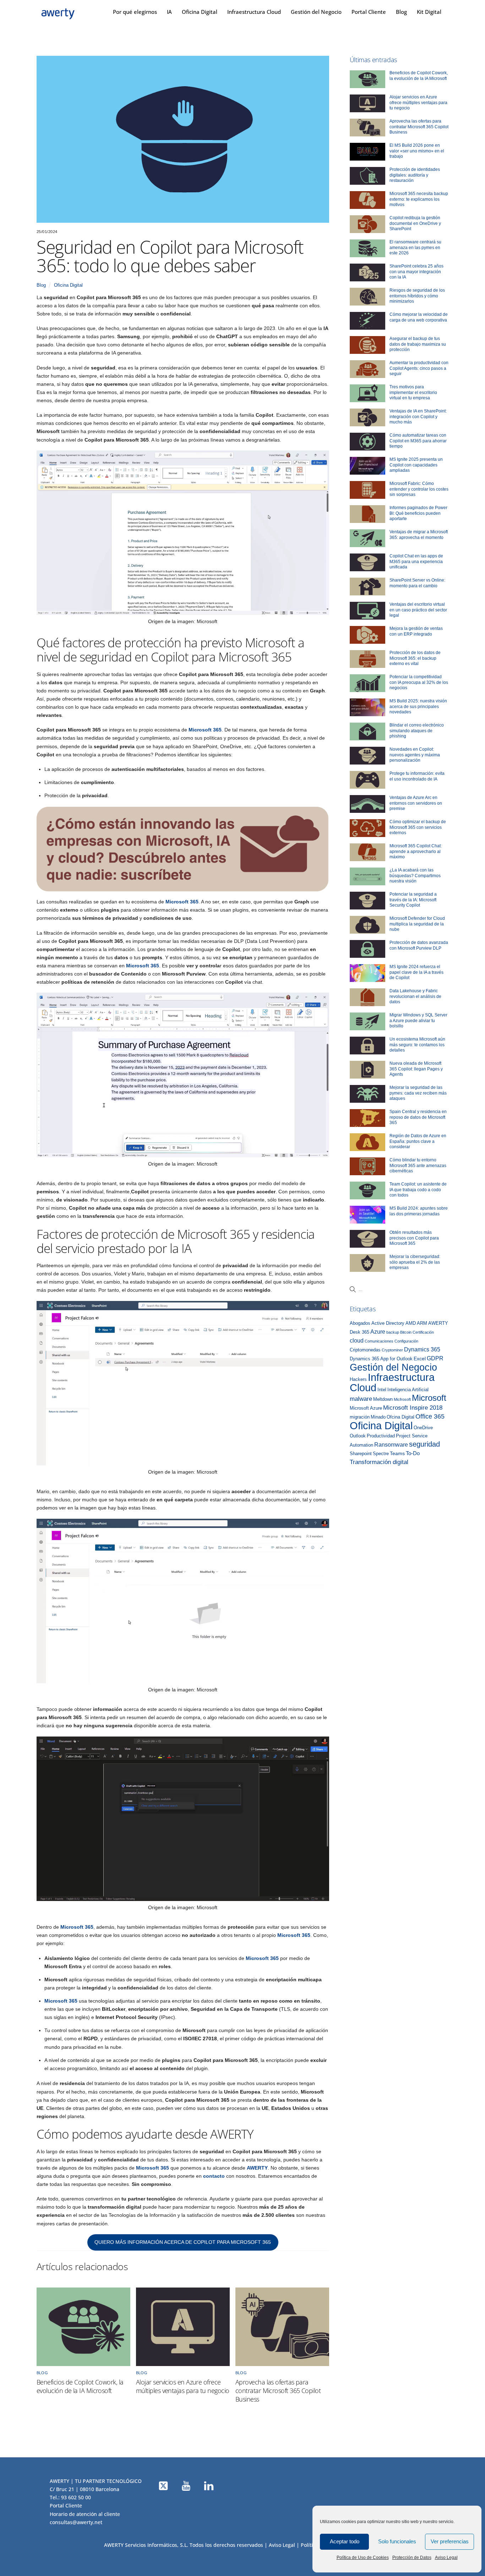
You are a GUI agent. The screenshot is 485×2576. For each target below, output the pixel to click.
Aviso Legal (446, 2558)
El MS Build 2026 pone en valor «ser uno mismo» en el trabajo (417, 151)
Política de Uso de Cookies (363, 2558)
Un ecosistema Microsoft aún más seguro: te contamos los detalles (417, 1045)
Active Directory (388, 1323)
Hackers (358, 1379)
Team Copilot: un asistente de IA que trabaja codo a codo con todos (418, 1190)
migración (360, 1417)
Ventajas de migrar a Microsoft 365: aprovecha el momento (419, 535)
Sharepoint (361, 1454)
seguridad (424, 1444)
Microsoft (429, 1398)
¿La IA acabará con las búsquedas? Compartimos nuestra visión (415, 876)
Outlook (358, 1436)
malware (361, 1399)
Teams (397, 1454)
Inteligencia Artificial (408, 1390)
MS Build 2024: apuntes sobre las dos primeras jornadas (419, 1211)
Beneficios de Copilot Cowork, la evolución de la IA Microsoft (80, 2386)
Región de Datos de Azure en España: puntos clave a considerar (418, 1141)
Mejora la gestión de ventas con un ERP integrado (416, 631)
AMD (411, 1323)
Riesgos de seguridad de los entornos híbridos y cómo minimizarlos (417, 296)
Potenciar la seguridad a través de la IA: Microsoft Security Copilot (413, 900)
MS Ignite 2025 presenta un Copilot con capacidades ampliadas (416, 465)
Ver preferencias (450, 2541)
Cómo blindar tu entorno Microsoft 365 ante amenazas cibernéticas (418, 1165)
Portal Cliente (369, 12)
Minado (378, 1417)
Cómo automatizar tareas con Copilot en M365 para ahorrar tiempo (418, 441)
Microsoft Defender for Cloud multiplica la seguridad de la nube (417, 924)
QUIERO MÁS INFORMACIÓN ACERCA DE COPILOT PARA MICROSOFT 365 (183, 2242)
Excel (420, 1359)
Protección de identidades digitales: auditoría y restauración (415, 175)
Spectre (381, 1454)
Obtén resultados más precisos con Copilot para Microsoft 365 (414, 1238)
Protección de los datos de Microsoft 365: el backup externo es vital (415, 658)
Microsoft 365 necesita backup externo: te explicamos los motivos (419, 199)
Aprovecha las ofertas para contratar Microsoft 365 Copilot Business (278, 2391)
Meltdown (383, 1399)
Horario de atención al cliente (85, 2514)
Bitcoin (406, 1332)
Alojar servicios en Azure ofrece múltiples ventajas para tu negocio (182, 2386)
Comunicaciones (379, 1341)
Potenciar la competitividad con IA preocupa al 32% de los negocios (419, 682)
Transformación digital (379, 1462)
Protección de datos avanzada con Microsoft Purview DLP (419, 945)
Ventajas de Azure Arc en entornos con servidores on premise (416, 803)
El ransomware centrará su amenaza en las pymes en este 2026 (415, 247)
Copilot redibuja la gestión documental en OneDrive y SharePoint (415, 223)
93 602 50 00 (76, 2497)
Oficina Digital (200, 12)
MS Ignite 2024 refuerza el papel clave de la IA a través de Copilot (416, 972)
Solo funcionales (397, 2541)
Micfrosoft (402, 1399)
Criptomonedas (365, 1350)
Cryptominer (392, 1350)
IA (169, 12)
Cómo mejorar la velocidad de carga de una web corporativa (419, 317)
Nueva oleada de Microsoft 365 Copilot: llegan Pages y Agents (416, 1069)
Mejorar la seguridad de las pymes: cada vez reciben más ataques (418, 1093)
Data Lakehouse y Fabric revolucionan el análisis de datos (415, 996)
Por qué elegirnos (135, 12)
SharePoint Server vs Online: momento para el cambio (417, 583)
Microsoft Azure (366, 1408)
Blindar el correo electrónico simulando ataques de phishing (417, 731)
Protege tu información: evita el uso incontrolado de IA (417, 776)
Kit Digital (429, 12)
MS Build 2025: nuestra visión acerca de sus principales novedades (418, 706)
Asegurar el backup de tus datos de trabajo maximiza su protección (418, 344)
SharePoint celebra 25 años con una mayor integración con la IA (416, 272)
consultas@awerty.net (76, 2522)
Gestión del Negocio (316, 12)
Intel (382, 1390)
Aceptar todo (345, 2541)
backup (393, 1332)
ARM (422, 1323)
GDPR (435, 1358)
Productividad (381, 1436)
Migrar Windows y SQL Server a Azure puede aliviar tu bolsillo (418, 1020)
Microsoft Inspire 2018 (413, 1408)
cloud (357, 1340)
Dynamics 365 (422, 1349)
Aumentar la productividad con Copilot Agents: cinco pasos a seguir (419, 368)
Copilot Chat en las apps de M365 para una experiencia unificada (416, 561)
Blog (401, 12)
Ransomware (391, 1444)
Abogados (360, 1323)
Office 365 (430, 1416)
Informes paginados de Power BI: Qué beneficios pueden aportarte (418, 513)
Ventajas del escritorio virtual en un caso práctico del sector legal (418, 610)
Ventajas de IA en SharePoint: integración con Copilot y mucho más (418, 417)
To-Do (413, 1453)
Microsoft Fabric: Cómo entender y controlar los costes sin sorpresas (419, 489)
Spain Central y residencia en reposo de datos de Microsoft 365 (418, 1117)
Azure (378, 1332)
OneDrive (423, 1428)
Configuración (406, 1341)
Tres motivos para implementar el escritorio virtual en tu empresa (413, 392)
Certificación (423, 1332)
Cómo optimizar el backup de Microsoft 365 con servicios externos (418, 827)
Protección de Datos (412, 2558)
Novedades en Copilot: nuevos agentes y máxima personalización (415, 755)
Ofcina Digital (400, 1417)
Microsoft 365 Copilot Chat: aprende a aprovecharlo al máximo (416, 851)
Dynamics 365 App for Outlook (381, 1359)
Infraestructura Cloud (254, 12)
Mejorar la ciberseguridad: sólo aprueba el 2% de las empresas (415, 1262)
